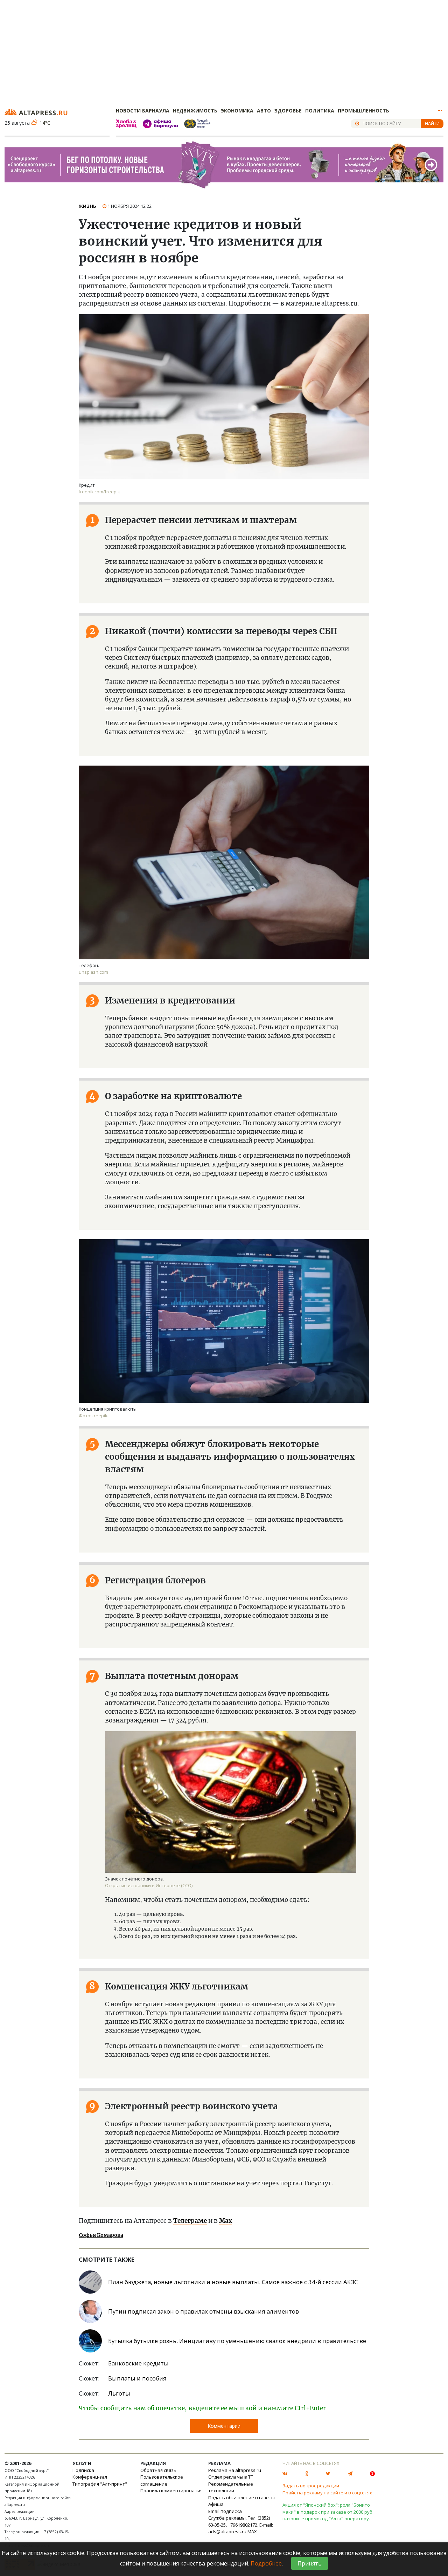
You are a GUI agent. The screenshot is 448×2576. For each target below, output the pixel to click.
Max (226, 2221)
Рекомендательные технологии (231, 2487)
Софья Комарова (101, 2235)
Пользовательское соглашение (162, 2480)
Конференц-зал (90, 2477)
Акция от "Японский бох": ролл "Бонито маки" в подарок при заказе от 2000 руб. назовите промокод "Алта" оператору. (328, 2512)
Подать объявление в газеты (241, 2498)
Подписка (83, 2470)
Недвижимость (195, 111)
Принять (310, 2563)
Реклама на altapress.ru (235, 2470)
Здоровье (288, 111)
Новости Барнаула (143, 111)
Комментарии (224, 2426)
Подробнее (266, 2563)
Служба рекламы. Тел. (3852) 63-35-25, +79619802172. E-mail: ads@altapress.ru (241, 2525)
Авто (264, 111)
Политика (320, 111)
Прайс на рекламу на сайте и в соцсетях (327, 2493)
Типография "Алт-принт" (100, 2484)
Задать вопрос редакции (311, 2486)
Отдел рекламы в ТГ (230, 2477)
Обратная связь (158, 2470)
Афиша (216, 2504)
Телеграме (190, 2221)
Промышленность (363, 111)
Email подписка (225, 2511)
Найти (432, 123)
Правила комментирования (171, 2491)
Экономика (237, 111)
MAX (252, 2532)
